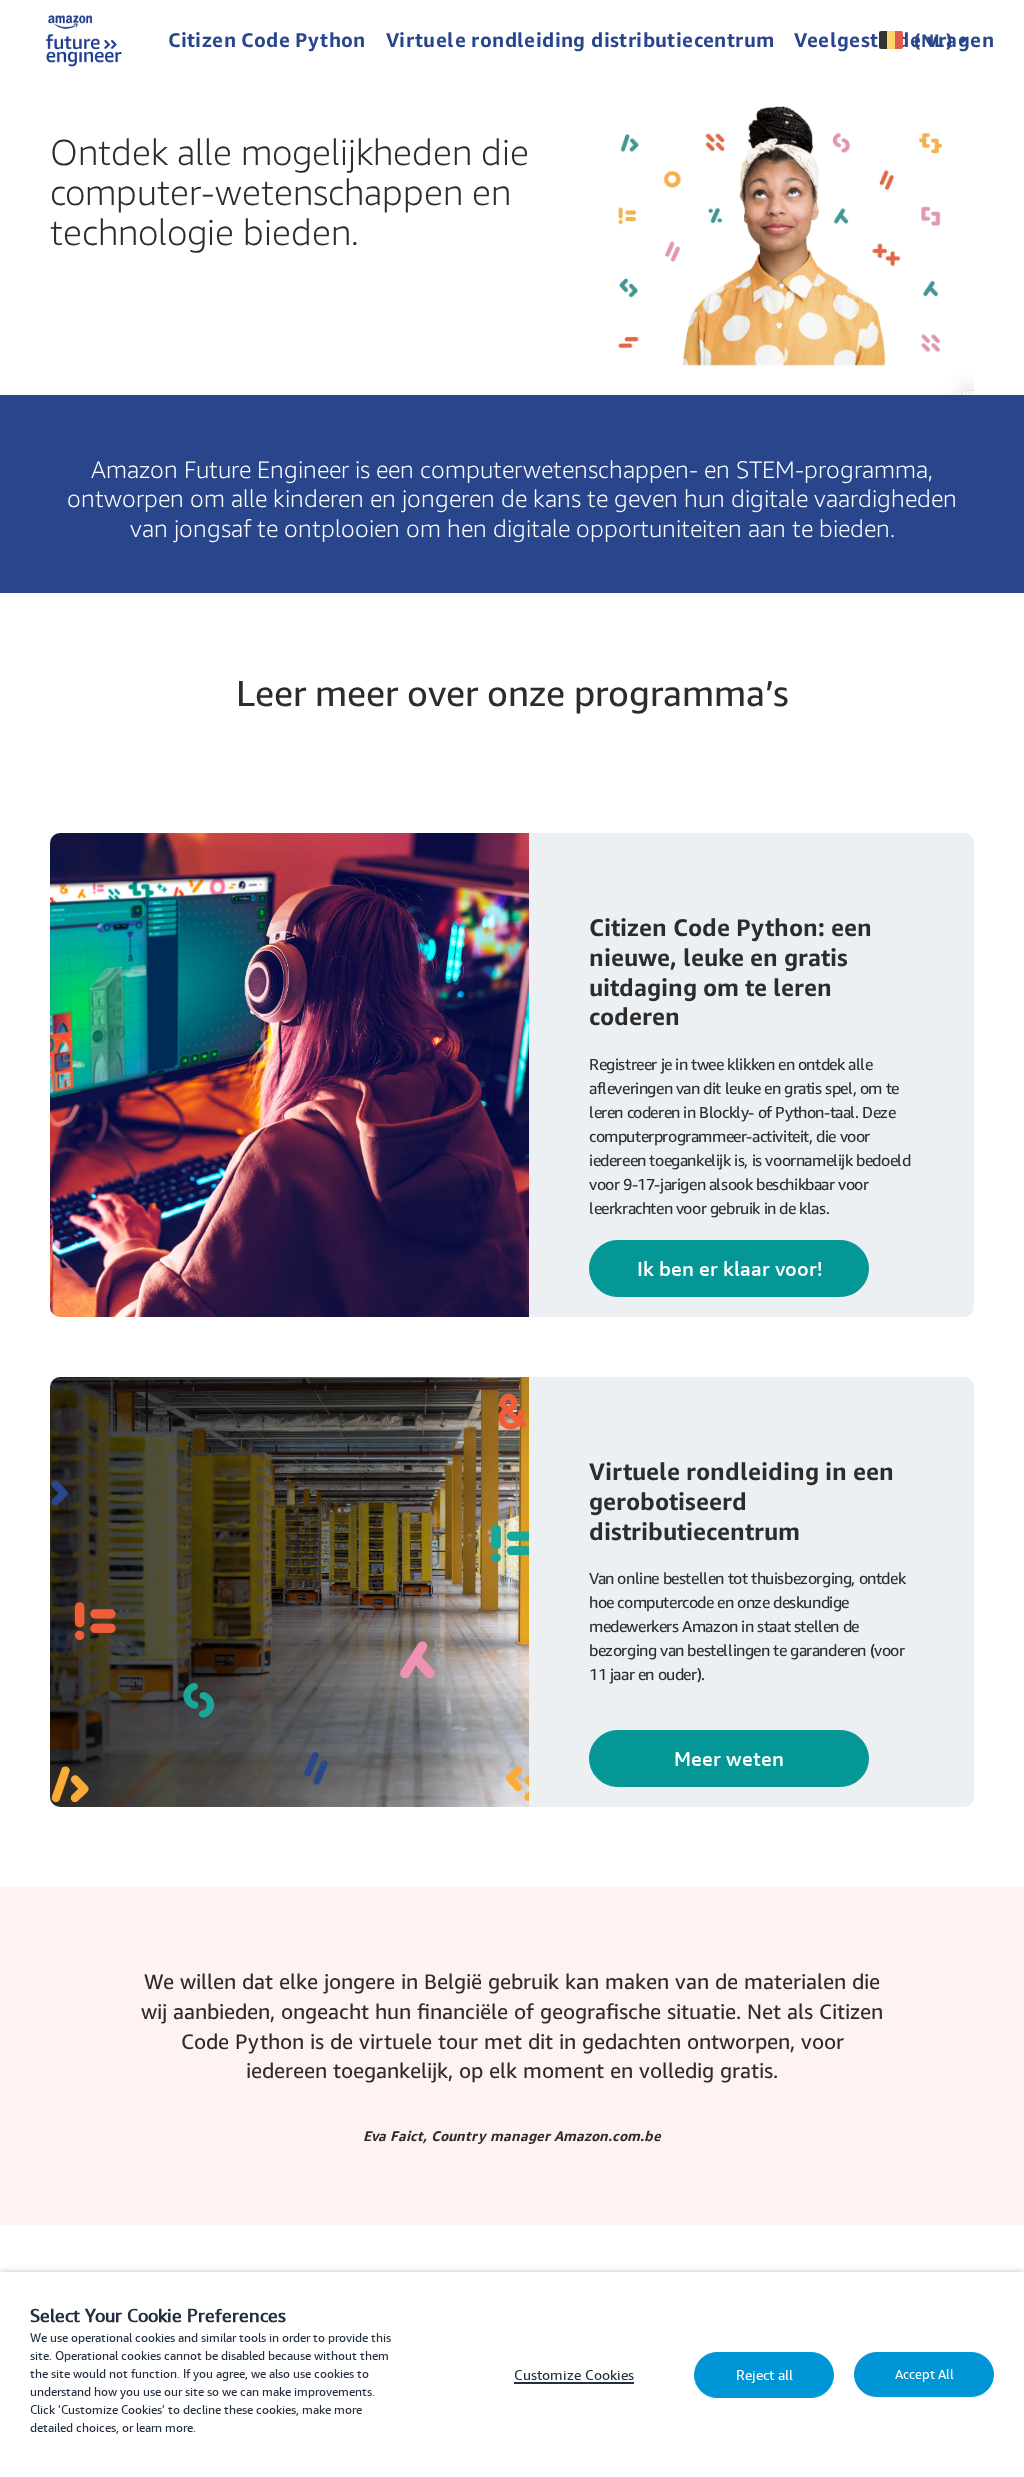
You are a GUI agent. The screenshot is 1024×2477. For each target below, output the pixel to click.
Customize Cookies (574, 2375)
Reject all (764, 2375)
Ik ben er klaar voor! (729, 1268)
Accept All (924, 2374)
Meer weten (729, 1758)
